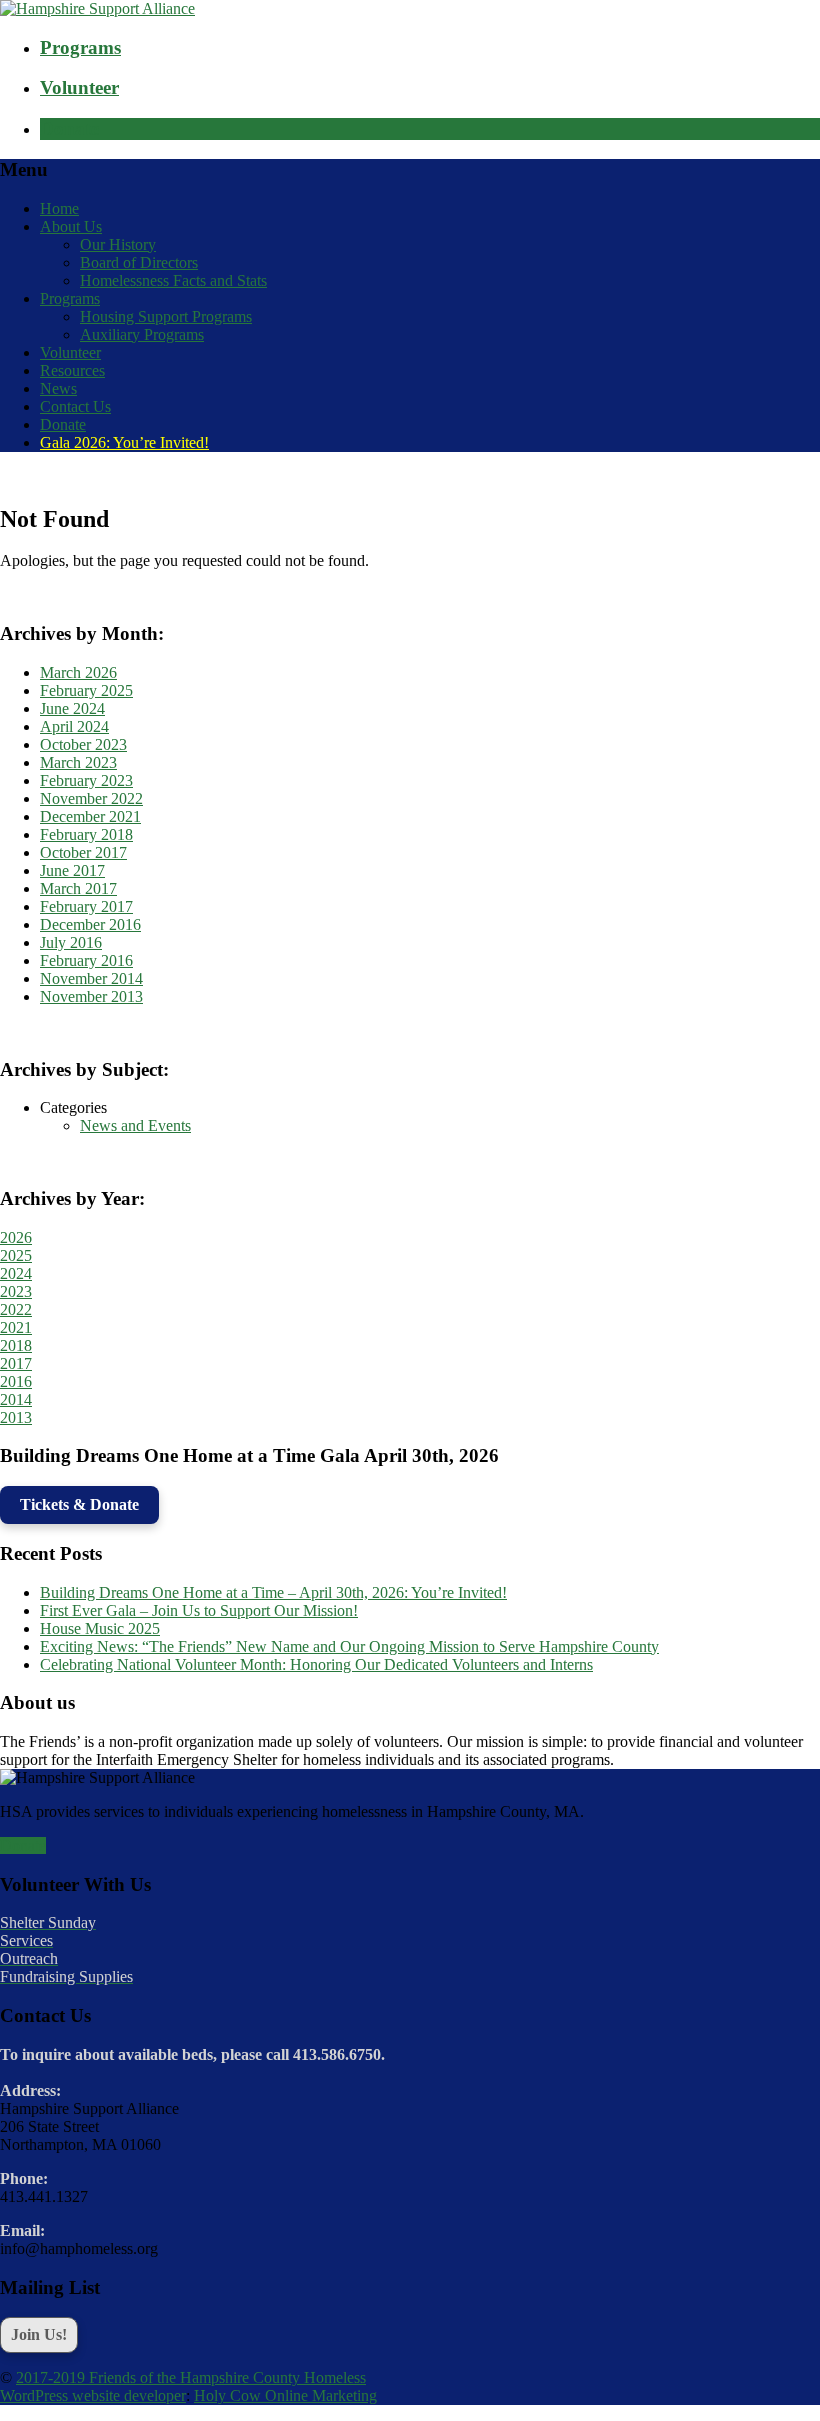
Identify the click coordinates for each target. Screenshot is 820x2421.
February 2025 (86, 690)
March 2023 (78, 762)
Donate (63, 424)
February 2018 (86, 834)
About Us (71, 226)
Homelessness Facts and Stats (173, 280)
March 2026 (78, 672)
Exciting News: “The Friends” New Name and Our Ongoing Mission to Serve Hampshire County (349, 1646)
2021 (16, 1327)
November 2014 (91, 978)
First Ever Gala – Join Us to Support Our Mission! (199, 1610)
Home (59, 208)
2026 (16, 1237)
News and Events (135, 1125)
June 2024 (72, 708)
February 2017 (86, 906)
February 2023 (86, 780)
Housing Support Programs (166, 316)
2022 (16, 1309)
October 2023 (83, 744)
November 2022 (91, 798)
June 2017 (72, 870)
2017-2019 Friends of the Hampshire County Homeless (191, 2377)
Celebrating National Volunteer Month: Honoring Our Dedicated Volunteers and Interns (316, 1664)
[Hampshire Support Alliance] (97, 8)
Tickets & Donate (79, 1504)
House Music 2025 (100, 1628)
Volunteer (70, 352)
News (58, 388)
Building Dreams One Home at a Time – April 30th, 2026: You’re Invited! (273, 1592)
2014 (16, 1399)
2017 (16, 1363)
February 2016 (86, 960)
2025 (16, 1255)
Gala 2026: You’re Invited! (124, 442)
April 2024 (74, 726)
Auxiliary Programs (142, 334)
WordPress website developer (93, 2395)
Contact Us (75, 406)
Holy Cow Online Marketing (285, 2395)
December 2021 (90, 816)
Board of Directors (139, 262)
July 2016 (71, 942)
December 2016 (90, 924)
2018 (16, 1345)
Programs (70, 298)
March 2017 (78, 888)
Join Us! (39, 2334)
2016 (16, 1381)
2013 (16, 1417)
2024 (16, 1273)
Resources (72, 370)
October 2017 (83, 852)
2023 (16, 1291)
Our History (118, 244)
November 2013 (91, 996)
